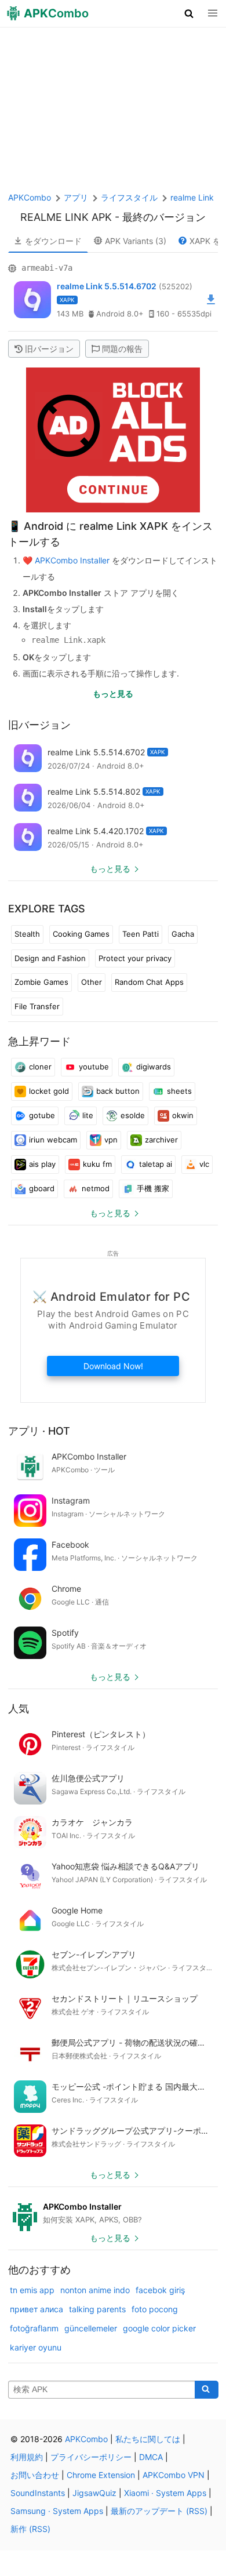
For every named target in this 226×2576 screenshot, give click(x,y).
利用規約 (27, 2457)
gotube (42, 1115)
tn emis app (32, 2290)
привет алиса (37, 2309)
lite (88, 1115)
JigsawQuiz (94, 2493)
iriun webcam (53, 1140)
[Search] (207, 2390)
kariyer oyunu (36, 2347)
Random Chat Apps (149, 982)
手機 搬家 (153, 1188)
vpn (111, 1140)
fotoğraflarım (34, 2328)
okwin (183, 1115)
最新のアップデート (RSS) (159, 2511)
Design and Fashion (50, 958)
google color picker (159, 2328)
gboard (42, 1188)
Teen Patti (141, 934)
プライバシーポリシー (91, 2457)
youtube (94, 1067)
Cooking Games (81, 934)
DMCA (151, 2457)
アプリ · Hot (39, 1431)
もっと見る (113, 694)
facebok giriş (160, 2290)
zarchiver (161, 1140)
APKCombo (30, 197)
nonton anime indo (95, 2290)
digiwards (154, 1067)
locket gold (49, 1091)
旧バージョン (49, 349)
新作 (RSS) (30, 2529)
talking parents (97, 2309)
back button (118, 1091)
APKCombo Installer (72, 560)
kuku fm (97, 1164)
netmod (96, 1188)
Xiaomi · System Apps (165, 2493)
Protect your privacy (135, 958)
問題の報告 (122, 349)
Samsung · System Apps (57, 2511)
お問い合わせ (35, 2475)
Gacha (183, 934)
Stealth (27, 934)
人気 (19, 1709)
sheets (179, 1091)
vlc (204, 1164)
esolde (133, 1115)
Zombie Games (41, 982)
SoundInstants (38, 2493)
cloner (40, 1067)
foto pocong (155, 2309)
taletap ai (156, 1164)
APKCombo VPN (174, 2475)
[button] (189, 13)
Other (92, 982)
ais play (42, 1164)
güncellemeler (91, 2328)
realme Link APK (66, 217)
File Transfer (37, 1006)
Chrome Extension (101, 2475)
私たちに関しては (148, 2439)
